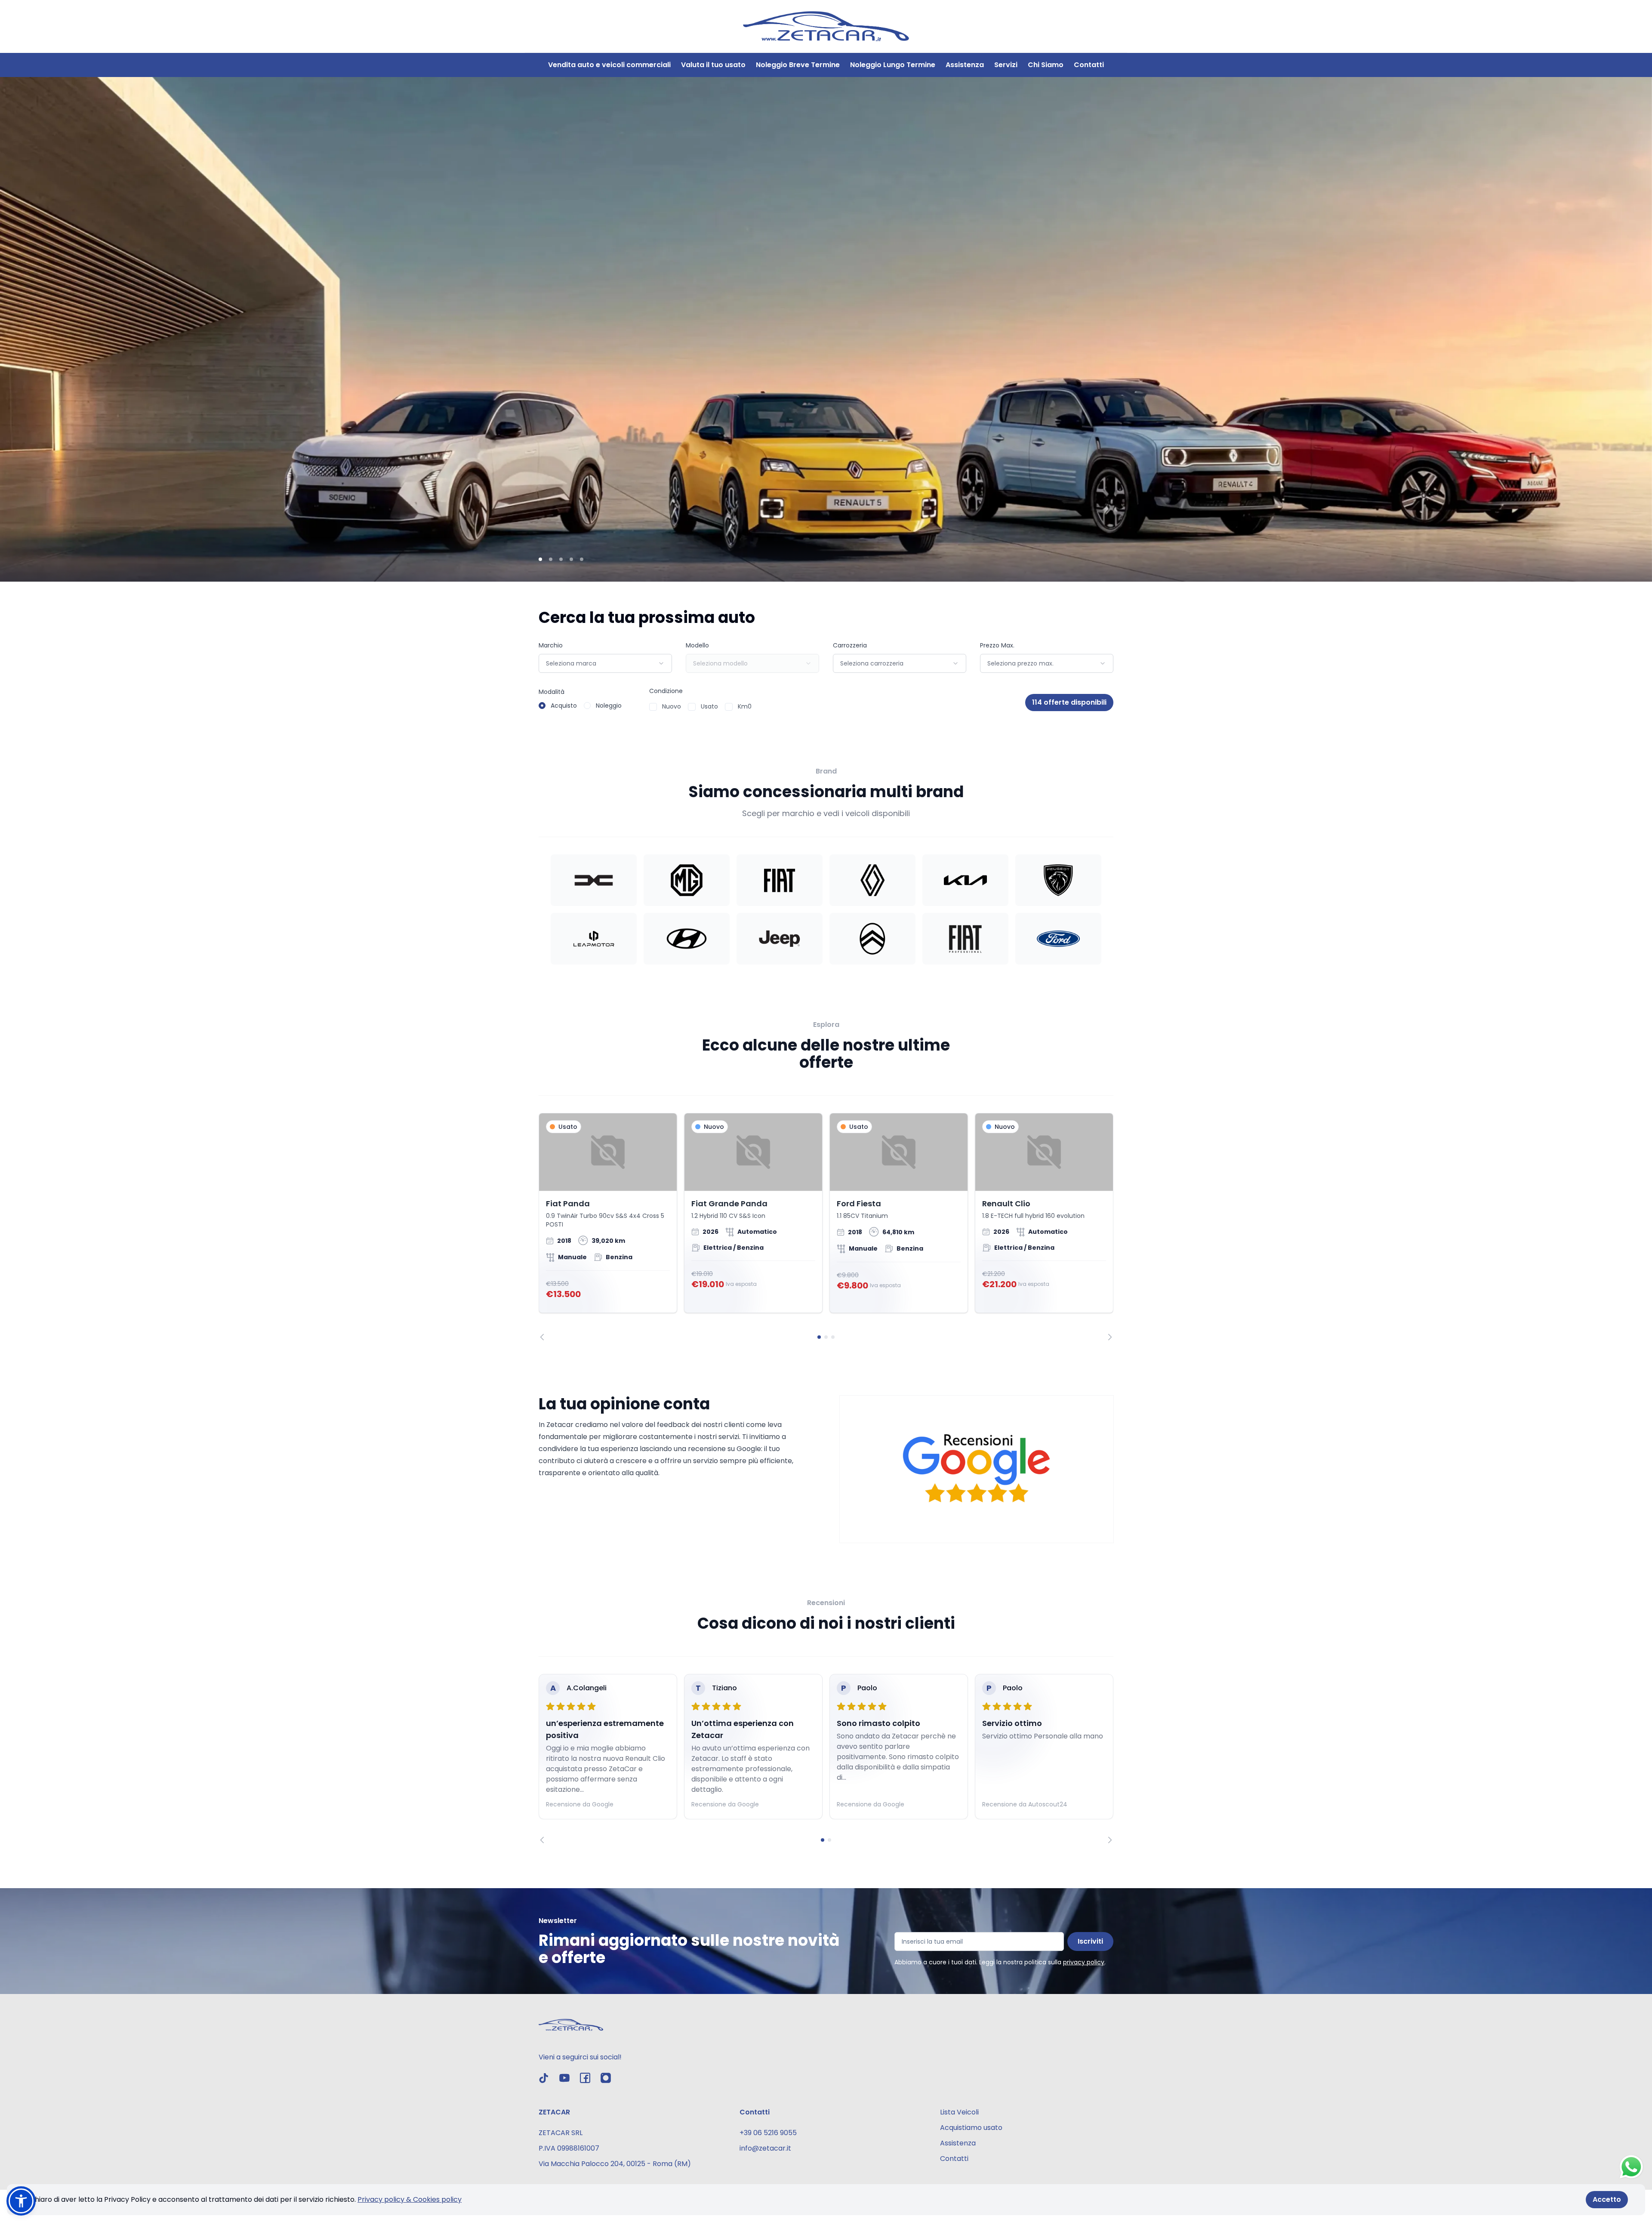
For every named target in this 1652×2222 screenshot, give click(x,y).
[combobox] (605, 663)
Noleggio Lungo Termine (893, 65)
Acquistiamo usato (971, 2128)
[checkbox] (653, 707)
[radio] (542, 706)
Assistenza (965, 65)
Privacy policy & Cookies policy (410, 2199)
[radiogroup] (580, 706)
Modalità (552, 692)
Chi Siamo (1046, 65)
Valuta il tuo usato (713, 65)
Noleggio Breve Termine (798, 65)
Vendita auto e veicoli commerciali (609, 65)
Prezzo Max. (997, 645)
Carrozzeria (850, 645)
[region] (826, 1227)
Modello (697, 645)
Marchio (551, 645)
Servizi (1006, 65)
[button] (21, 2201)
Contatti (1089, 65)
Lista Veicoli (959, 2112)
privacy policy (1084, 1962)
